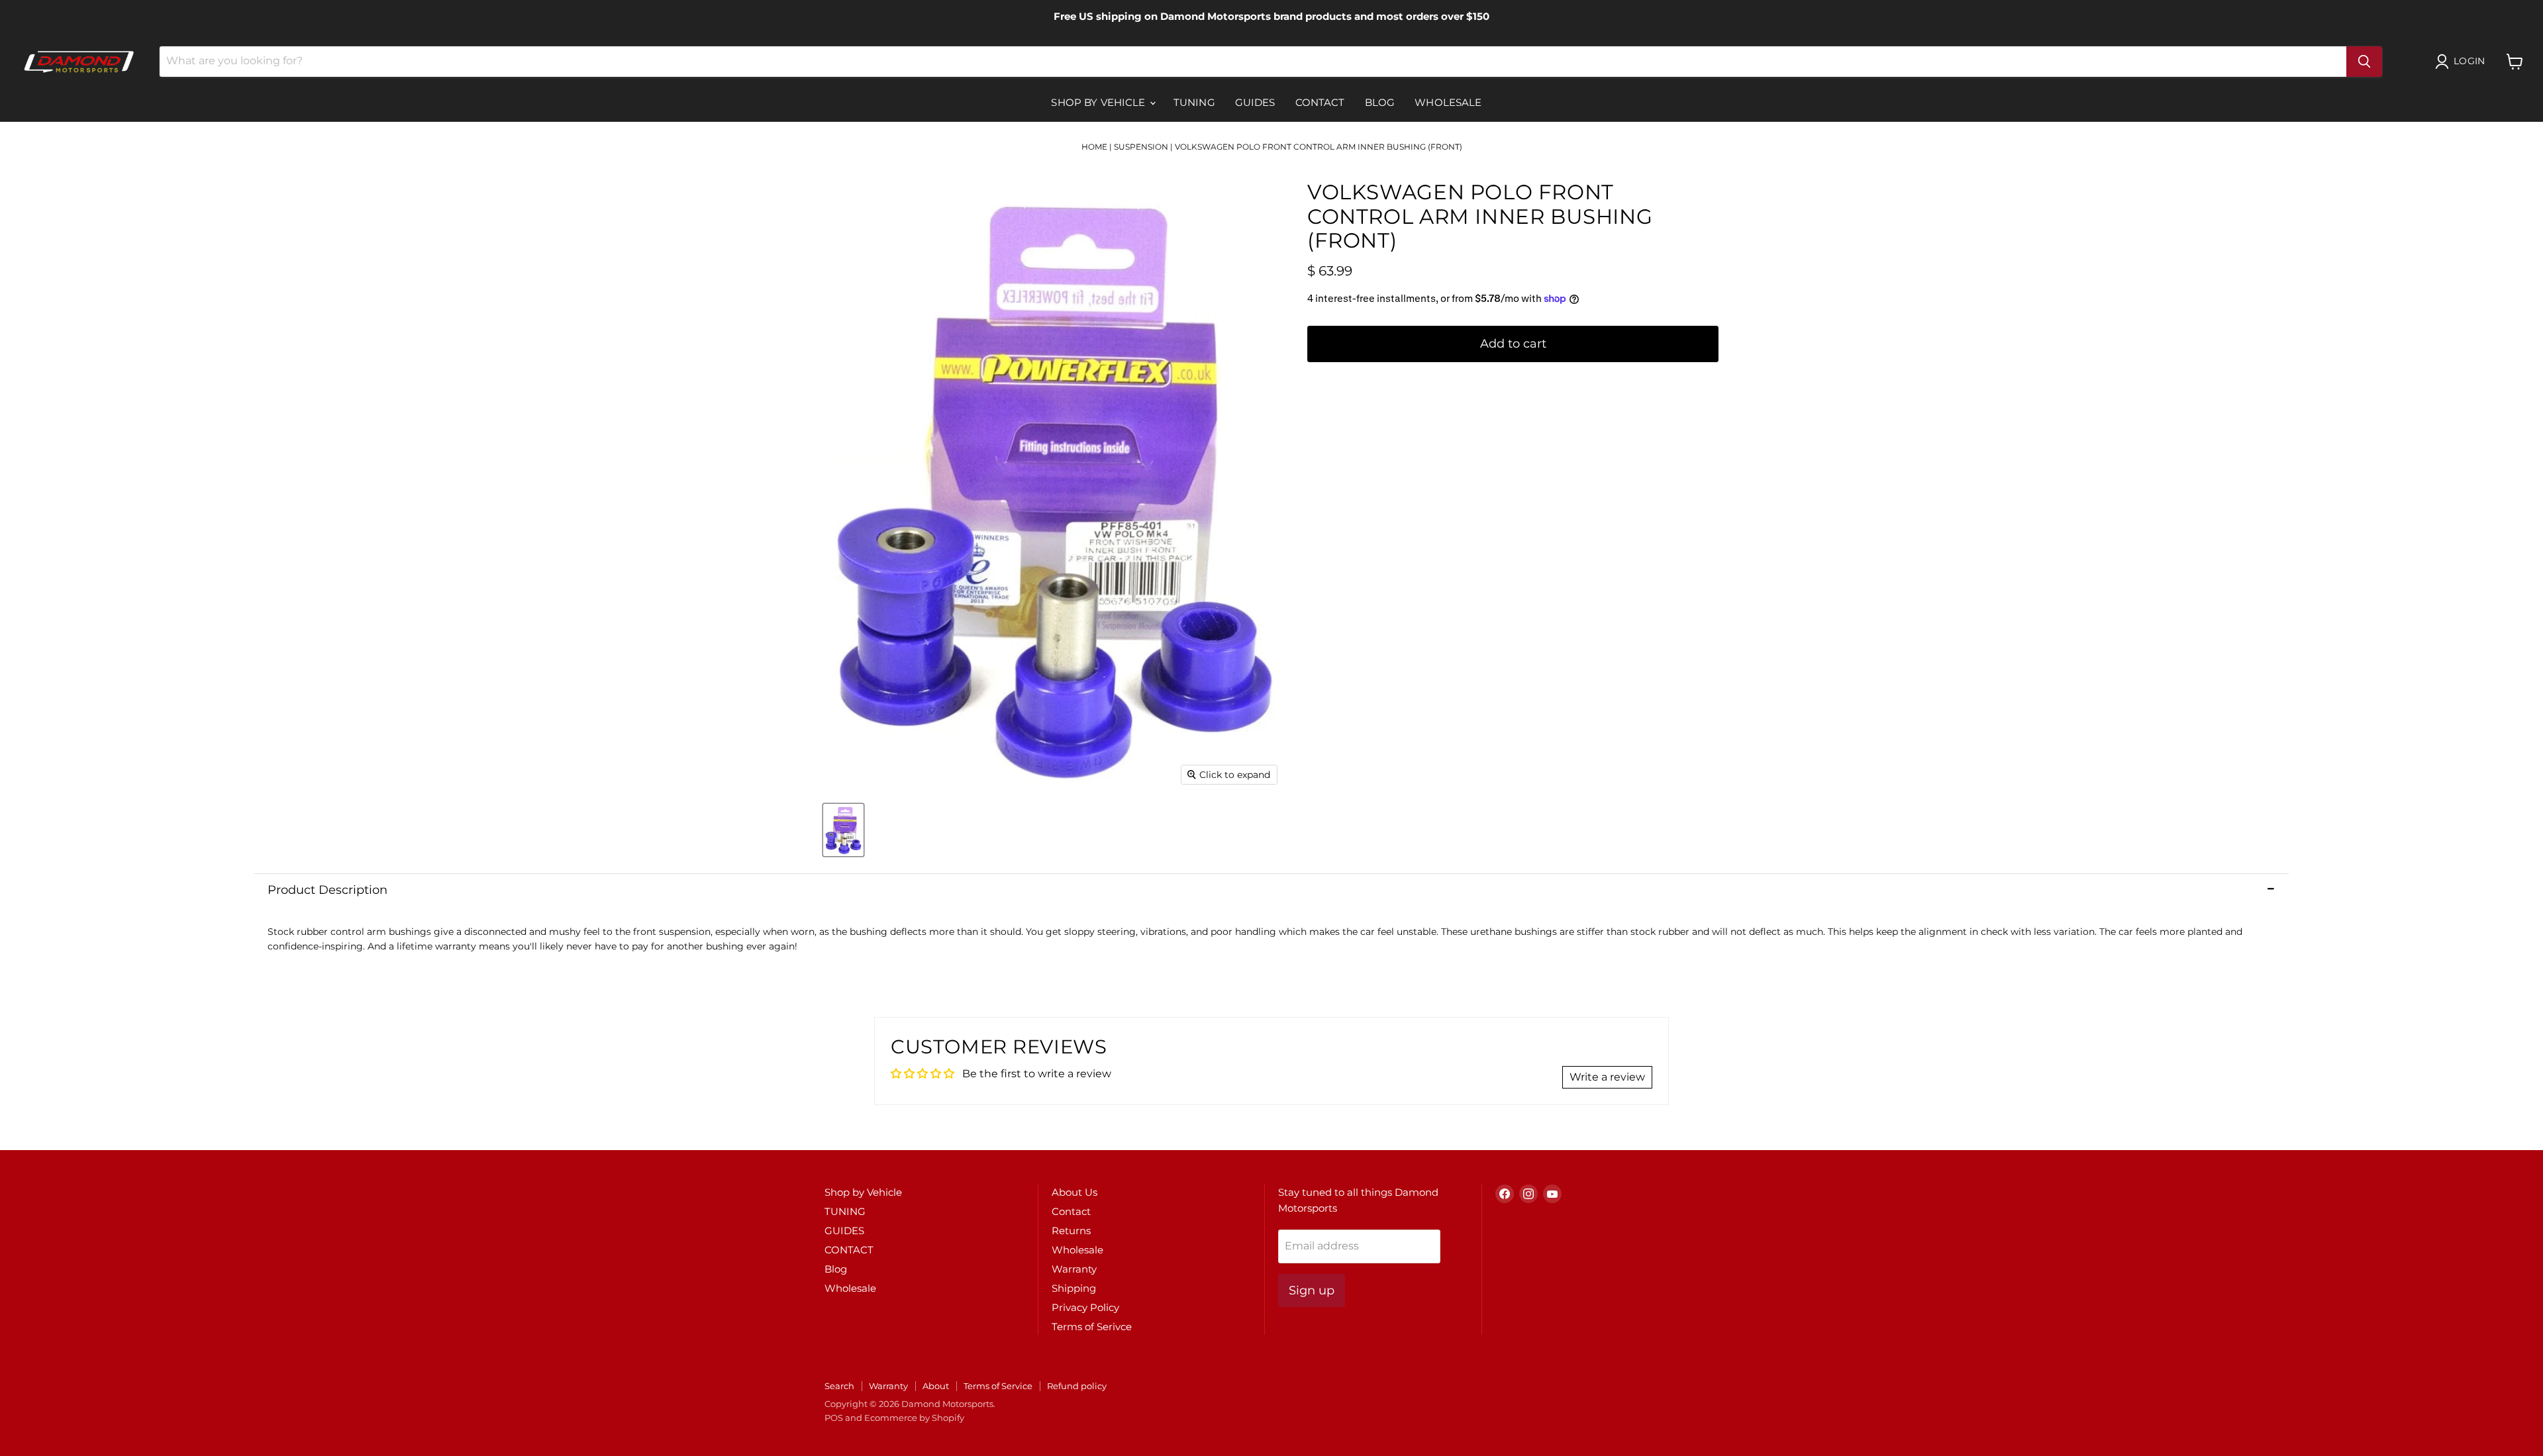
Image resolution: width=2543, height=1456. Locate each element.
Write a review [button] (1607, 1077)
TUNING (1194, 102)
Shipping (1074, 1288)
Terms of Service (998, 1386)
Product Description (327, 890)
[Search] (2364, 62)
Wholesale (1448, 102)
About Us (1074, 1192)
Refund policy (1077, 1386)
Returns (1071, 1231)
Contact (1071, 1211)
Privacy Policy (1085, 1307)
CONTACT (1320, 102)
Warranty (1074, 1269)
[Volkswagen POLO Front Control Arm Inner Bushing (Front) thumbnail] (843, 830)
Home (1094, 147)
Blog (1380, 102)
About (936, 1386)
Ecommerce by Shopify (914, 1418)
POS (834, 1418)
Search (839, 1386)
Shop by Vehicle (1099, 102)
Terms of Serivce (1092, 1327)
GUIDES (1255, 102)
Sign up (1312, 1290)
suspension (1141, 147)
